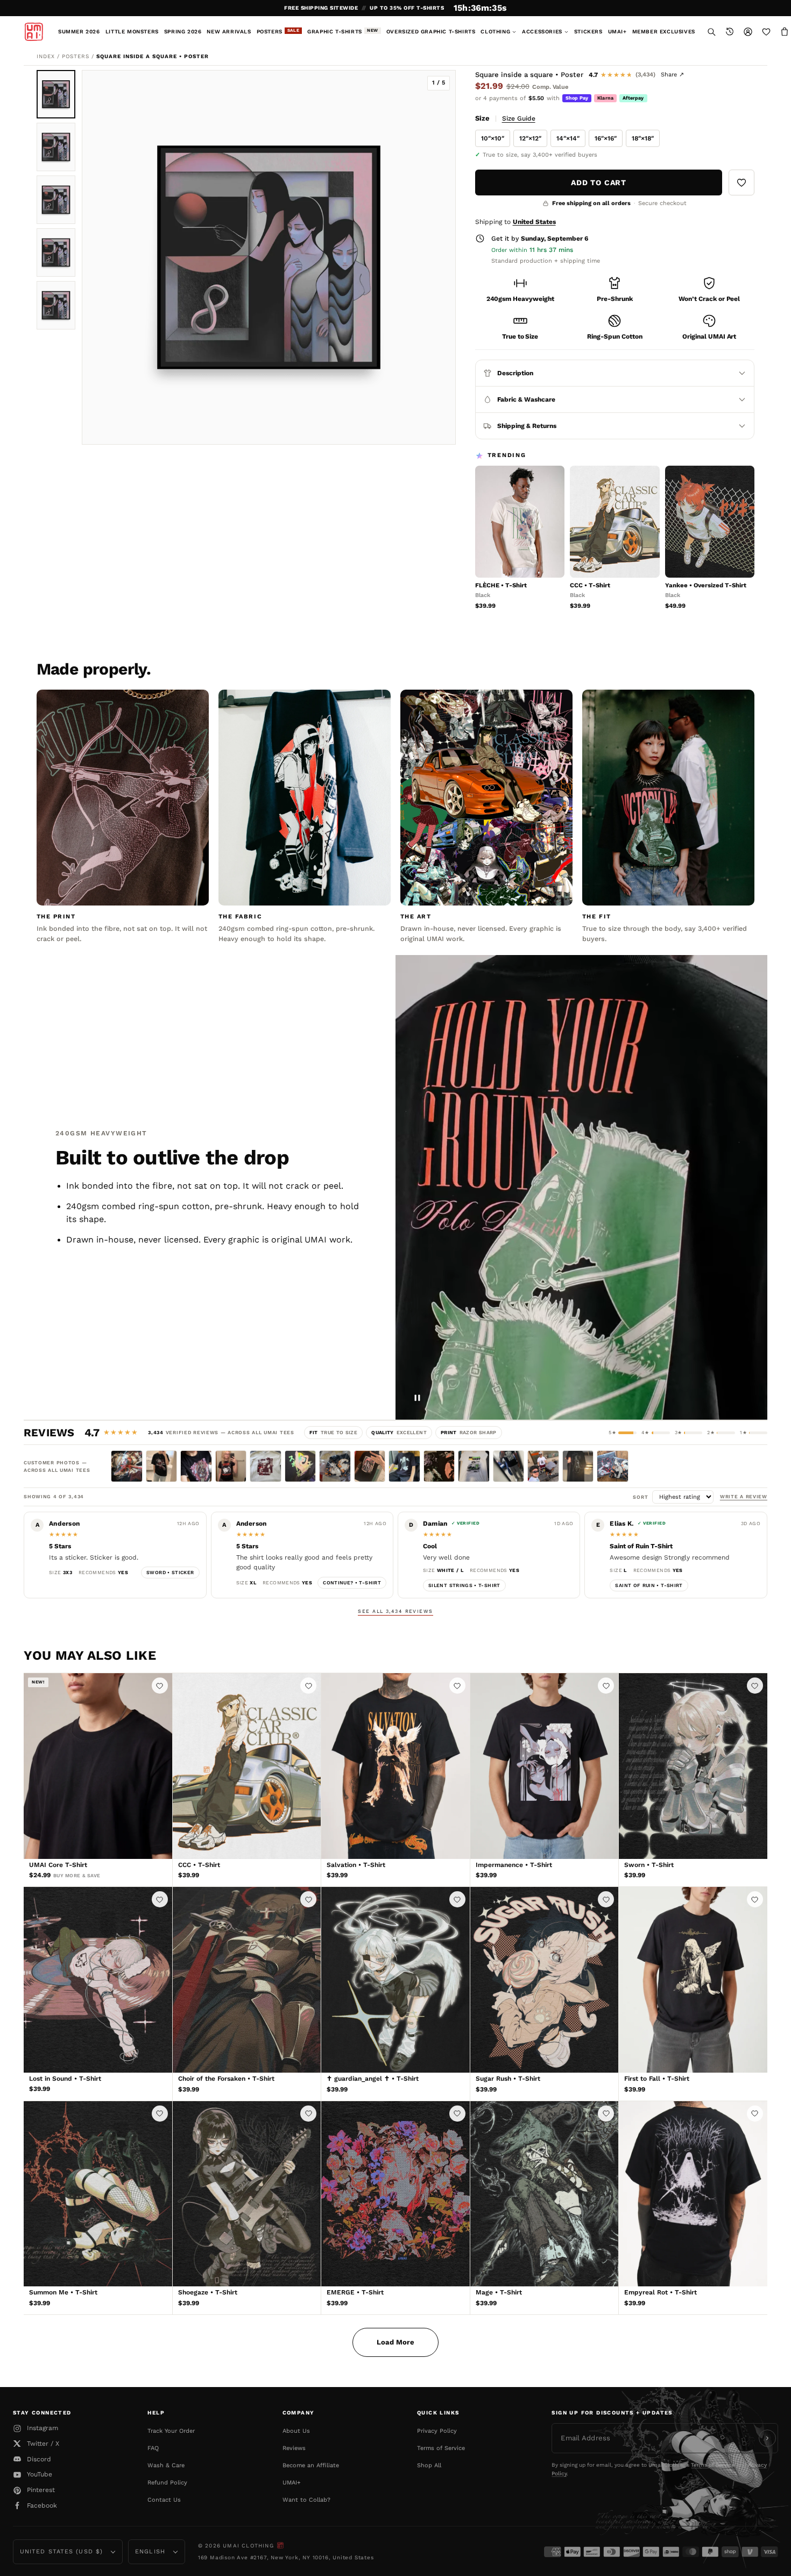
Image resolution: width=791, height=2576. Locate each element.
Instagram (43, 2428)
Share (672, 75)
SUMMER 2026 (79, 31)
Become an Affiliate (311, 2465)
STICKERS (588, 31)
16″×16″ (606, 138)
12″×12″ (530, 138)
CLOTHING (495, 31)
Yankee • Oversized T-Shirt (706, 585)
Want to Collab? (306, 2500)
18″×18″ (643, 138)
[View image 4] (56, 252)
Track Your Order (171, 2431)
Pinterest (41, 2490)
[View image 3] (56, 200)
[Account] (748, 32)
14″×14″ (568, 138)
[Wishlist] (766, 32)
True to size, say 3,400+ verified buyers (540, 155)
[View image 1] (56, 94)
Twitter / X (43, 2444)
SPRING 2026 (183, 31)
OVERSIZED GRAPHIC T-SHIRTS (431, 31)
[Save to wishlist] (741, 183)
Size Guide (519, 118)
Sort (642, 1497)
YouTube (40, 2474)
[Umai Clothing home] (34, 32)
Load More (395, 2342)
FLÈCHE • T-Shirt (501, 585)
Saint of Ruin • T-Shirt (649, 1585)
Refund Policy (167, 2483)
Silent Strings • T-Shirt (464, 1585)
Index (46, 56)
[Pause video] (418, 1398)
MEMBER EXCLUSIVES (664, 31)
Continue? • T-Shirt (352, 1583)
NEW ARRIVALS (229, 31)
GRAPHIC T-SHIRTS (343, 31)
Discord (39, 2459)
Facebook (42, 2505)
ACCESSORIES (542, 31)
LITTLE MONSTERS (132, 31)
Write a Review (744, 1497)
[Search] (711, 32)
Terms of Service (441, 2448)
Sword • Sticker (170, 1573)
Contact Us (164, 2500)
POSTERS (278, 31)
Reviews (294, 2448)
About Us (296, 2431)
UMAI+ (617, 31)
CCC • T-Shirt (590, 585)
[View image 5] (56, 305)
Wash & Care (166, 2465)
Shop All (429, 2465)
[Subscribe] (767, 2438)
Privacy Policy (437, 2431)
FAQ (153, 2448)
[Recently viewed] (730, 32)
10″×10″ (493, 138)
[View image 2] (56, 147)
